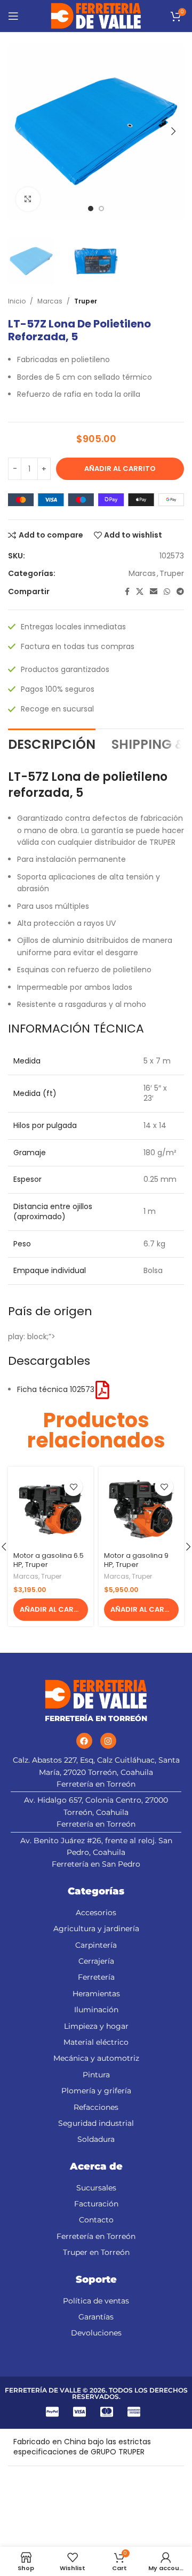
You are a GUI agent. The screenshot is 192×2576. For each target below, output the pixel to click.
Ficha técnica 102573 (56, 1389)
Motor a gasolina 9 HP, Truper (136, 1560)
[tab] (52, 743)
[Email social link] (154, 592)
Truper (86, 301)
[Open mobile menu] (13, 16)
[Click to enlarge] (28, 199)
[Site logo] (96, 15)
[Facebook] (84, 1741)
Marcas (50, 301)
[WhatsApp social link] (167, 592)
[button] (51, 1610)
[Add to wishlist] (73, 1487)
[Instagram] (108, 1741)
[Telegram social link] (180, 592)
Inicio (17, 301)
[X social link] (140, 592)
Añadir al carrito (120, 469)
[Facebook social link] (127, 592)
